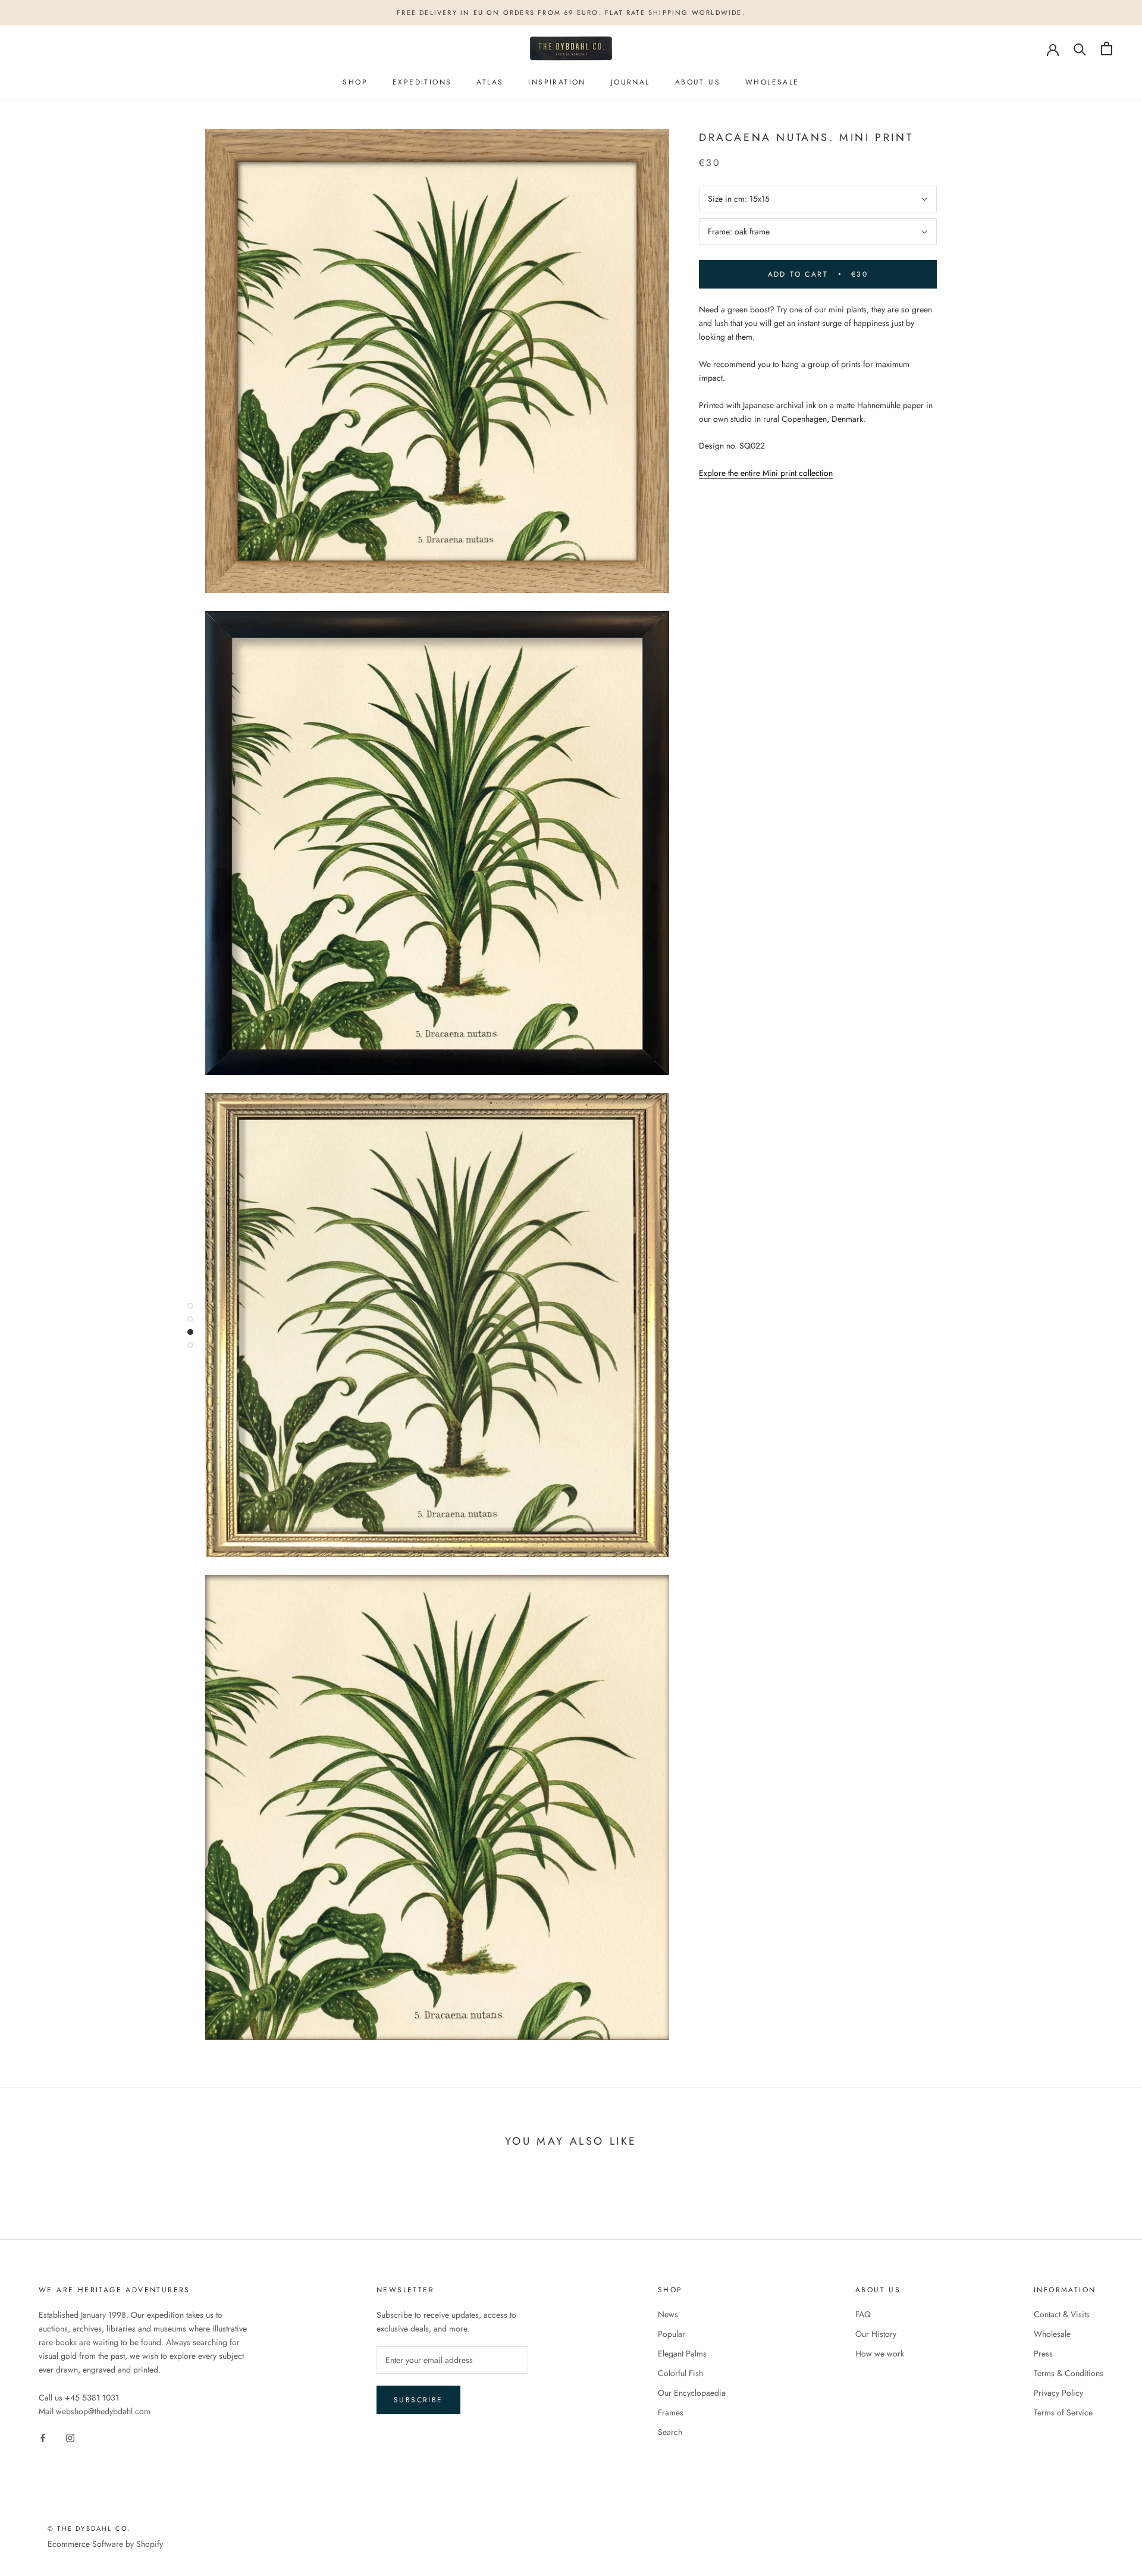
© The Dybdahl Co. (89, 2528)
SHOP (355, 82)
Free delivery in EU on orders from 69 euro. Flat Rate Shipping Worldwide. (571, 12)
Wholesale (1052, 2334)
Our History (876, 2334)
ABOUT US (698, 82)
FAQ (863, 2314)
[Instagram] (70, 2437)
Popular (672, 2334)
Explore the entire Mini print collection (766, 473)
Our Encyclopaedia (692, 2393)
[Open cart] (1107, 48)
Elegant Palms (682, 2354)
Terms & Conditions (1069, 2373)
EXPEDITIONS (422, 82)
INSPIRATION (557, 82)
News (668, 2314)
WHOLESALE (772, 82)
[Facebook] (43, 2437)
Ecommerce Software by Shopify (105, 2544)
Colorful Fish (680, 2373)
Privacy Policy (1058, 2393)
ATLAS (490, 82)
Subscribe (418, 2400)
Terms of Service (1063, 2412)
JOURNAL (630, 82)
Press (1043, 2354)
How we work (880, 2354)
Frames (671, 2412)
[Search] (1080, 48)
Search (670, 2432)
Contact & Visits (1062, 2314)
